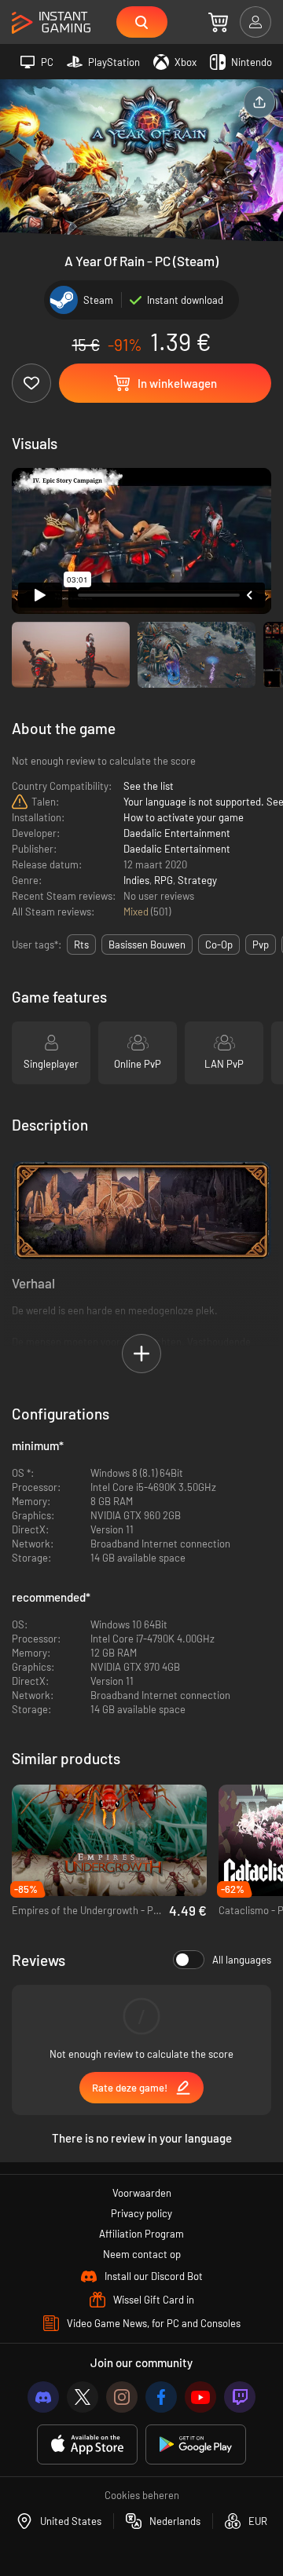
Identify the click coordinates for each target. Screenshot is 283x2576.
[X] (83, 2397)
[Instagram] (122, 2397)
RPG (164, 880)
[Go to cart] (218, 22)
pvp (261, 945)
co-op (219, 945)
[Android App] (196, 2444)
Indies (136, 880)
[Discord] (43, 2397)
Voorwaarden (142, 2193)
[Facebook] (161, 2397)
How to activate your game (184, 817)
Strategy (197, 880)
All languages (242, 1960)
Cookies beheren (142, 2495)
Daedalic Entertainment (177, 833)
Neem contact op (142, 2254)
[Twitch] (240, 2397)
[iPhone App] (87, 2444)
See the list (149, 786)
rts (81, 945)
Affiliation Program (141, 2234)
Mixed (137, 912)
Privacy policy (141, 2213)
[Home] (51, 23)
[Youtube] (200, 2397)
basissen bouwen (147, 945)
